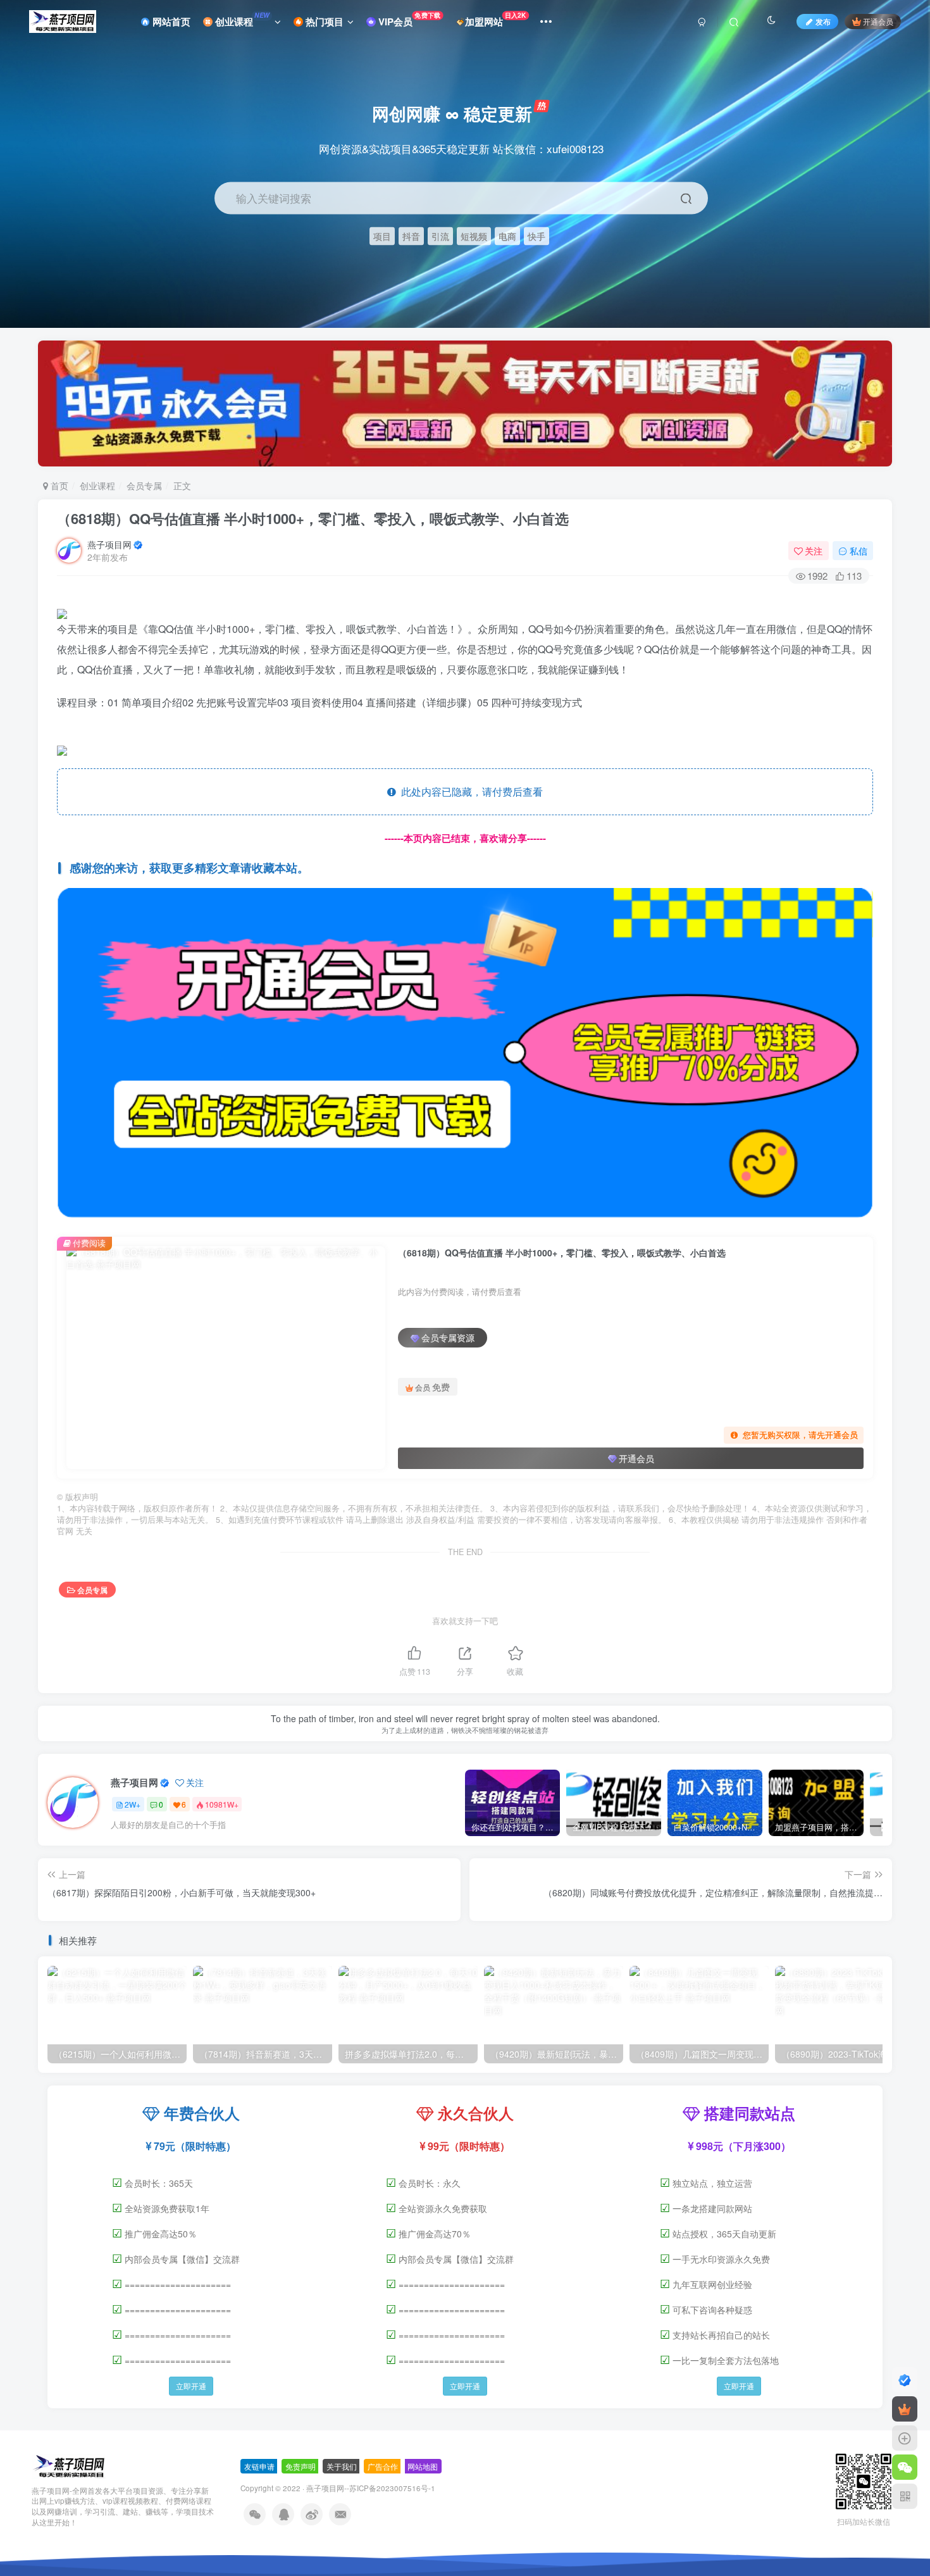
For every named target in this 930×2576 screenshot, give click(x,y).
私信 (859, 551)
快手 (536, 236)
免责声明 (301, 2466)
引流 (440, 236)
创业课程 (241, 20)
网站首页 (170, 22)
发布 (823, 21)
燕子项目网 (109, 544)
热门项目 (323, 22)
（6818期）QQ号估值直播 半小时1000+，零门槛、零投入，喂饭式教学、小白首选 (313, 518)
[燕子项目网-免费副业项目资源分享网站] (69, 2465)
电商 (507, 236)
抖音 (411, 236)
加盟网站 (496, 19)
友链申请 (259, 2466)
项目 (382, 236)
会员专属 (144, 485)
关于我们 (342, 2466)
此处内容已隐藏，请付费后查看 (469, 791)
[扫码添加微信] (905, 2467)
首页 (58, 485)
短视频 (474, 236)
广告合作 (383, 2466)
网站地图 (423, 2466)
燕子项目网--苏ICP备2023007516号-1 (371, 2488)
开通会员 (878, 21)
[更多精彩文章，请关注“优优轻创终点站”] (465, 1055)
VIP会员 (408, 19)
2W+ (133, 1804)
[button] (908, 322)
